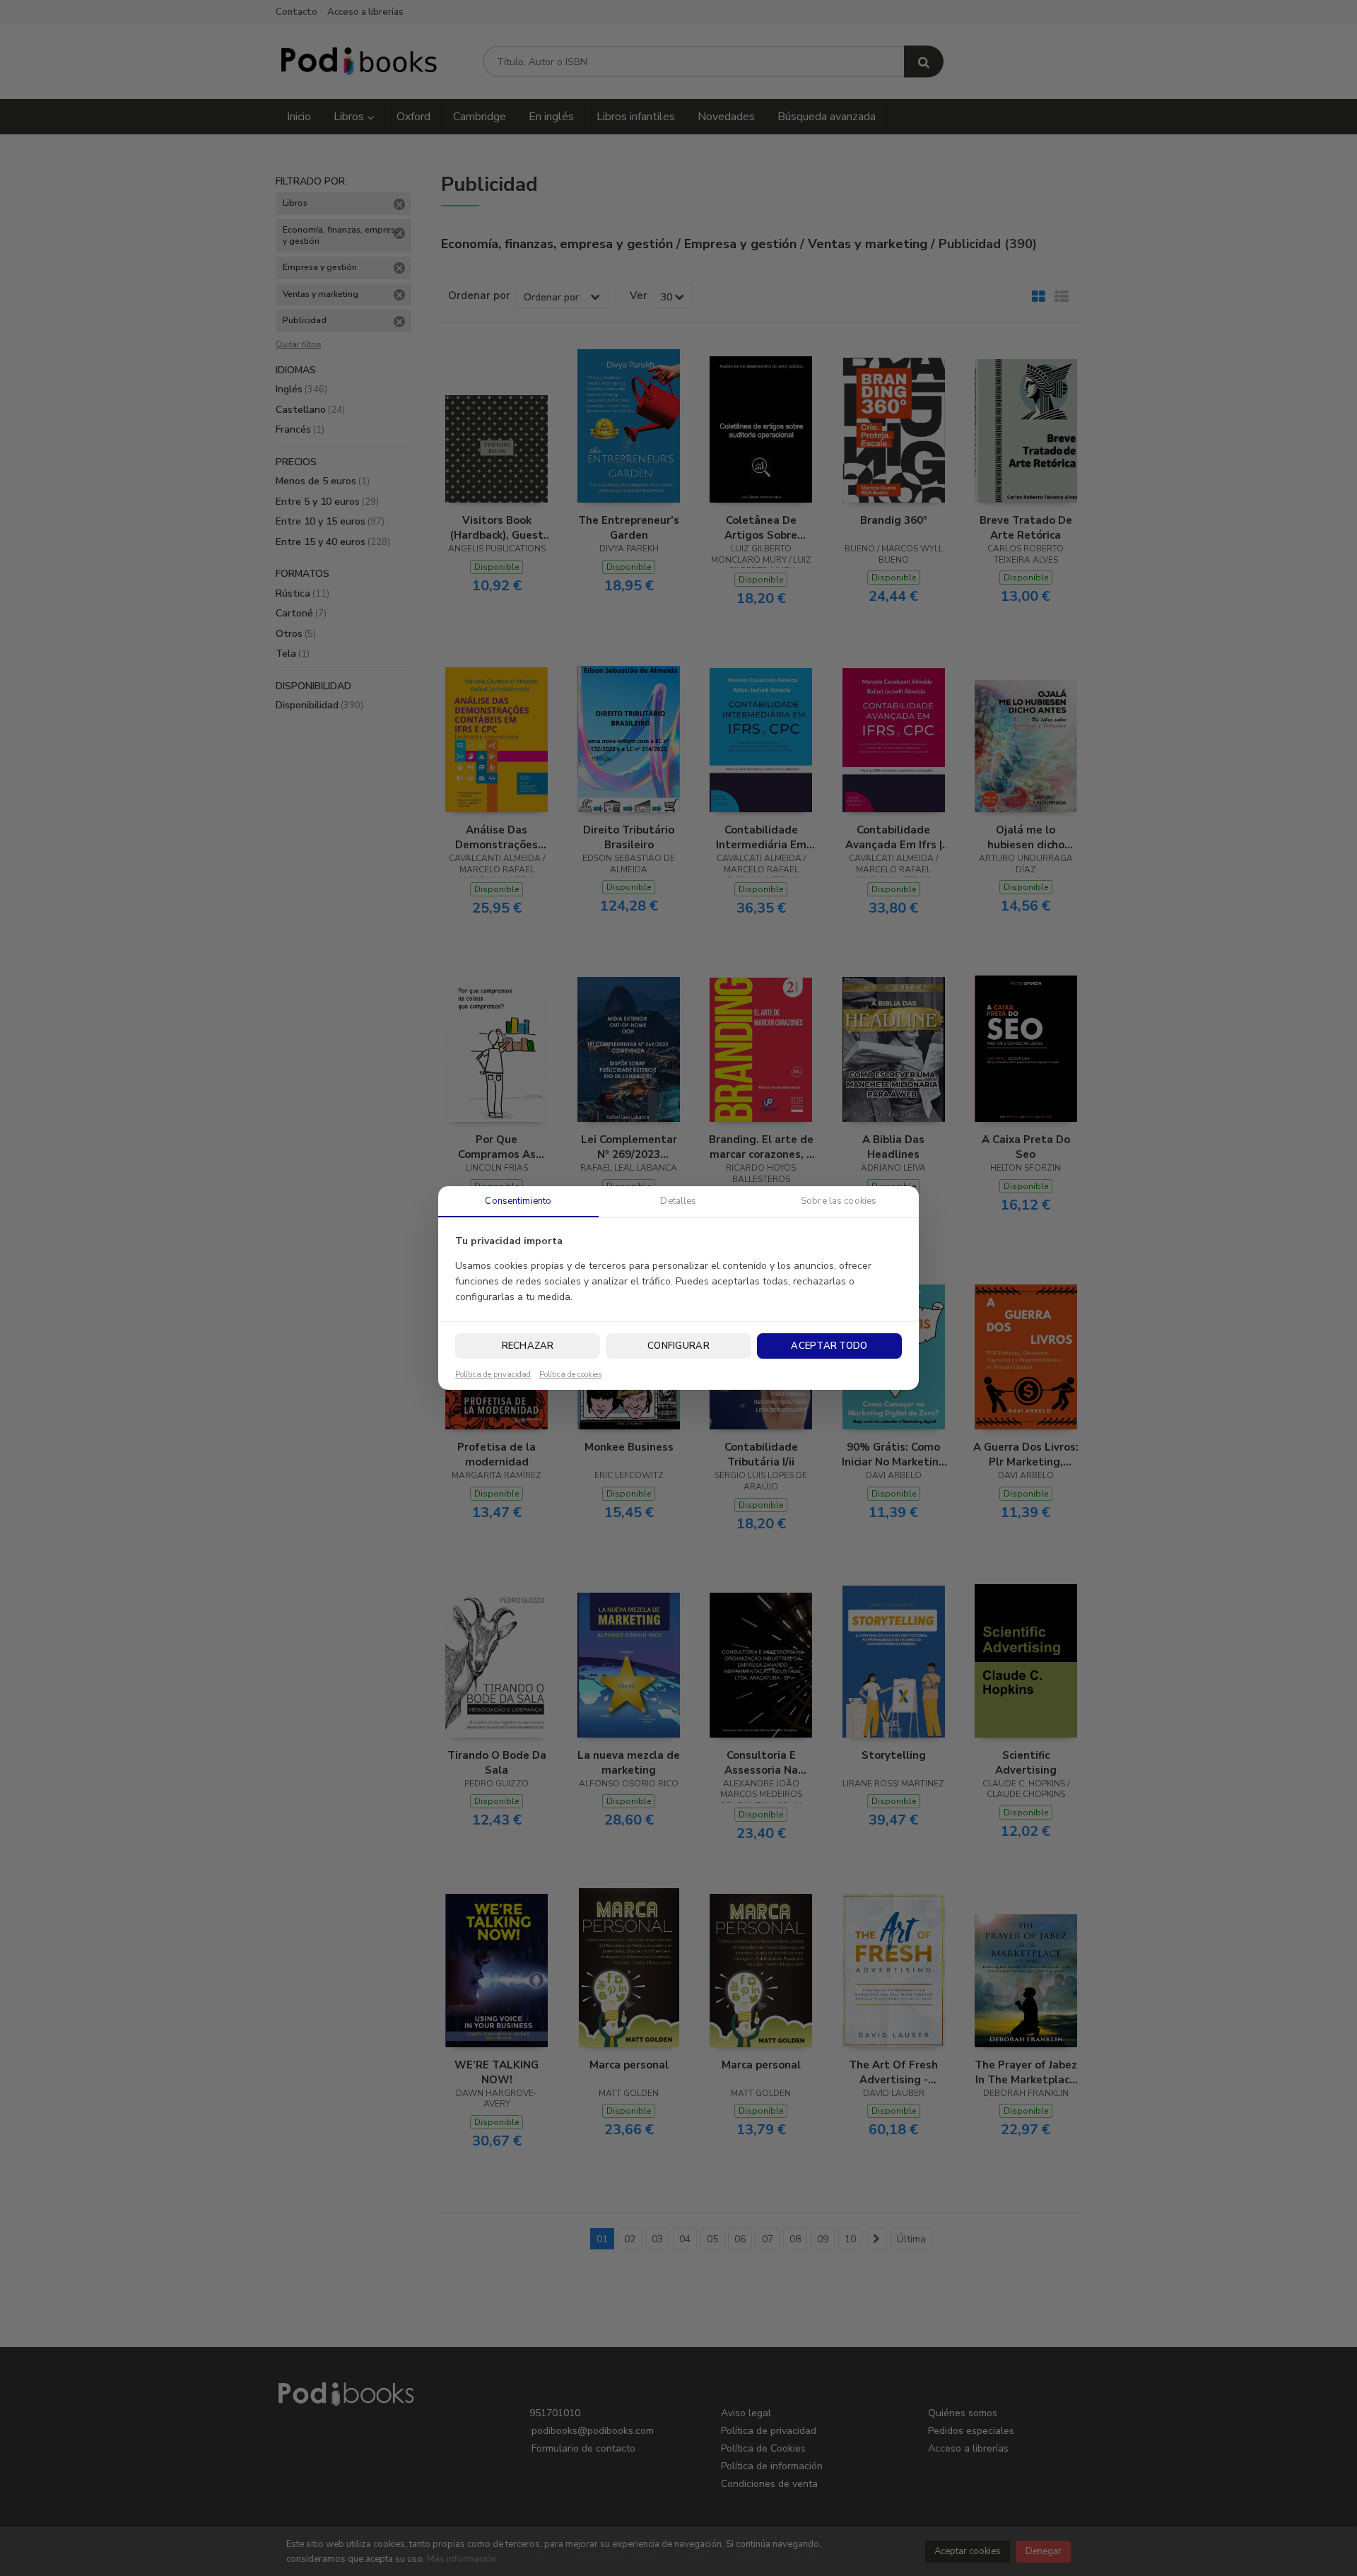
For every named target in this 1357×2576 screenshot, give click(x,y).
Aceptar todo (829, 1346)
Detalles (678, 1201)
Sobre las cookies (839, 1201)
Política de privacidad (493, 1375)
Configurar (678, 1346)
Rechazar (528, 1346)
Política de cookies (570, 1375)
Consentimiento (518, 1201)
